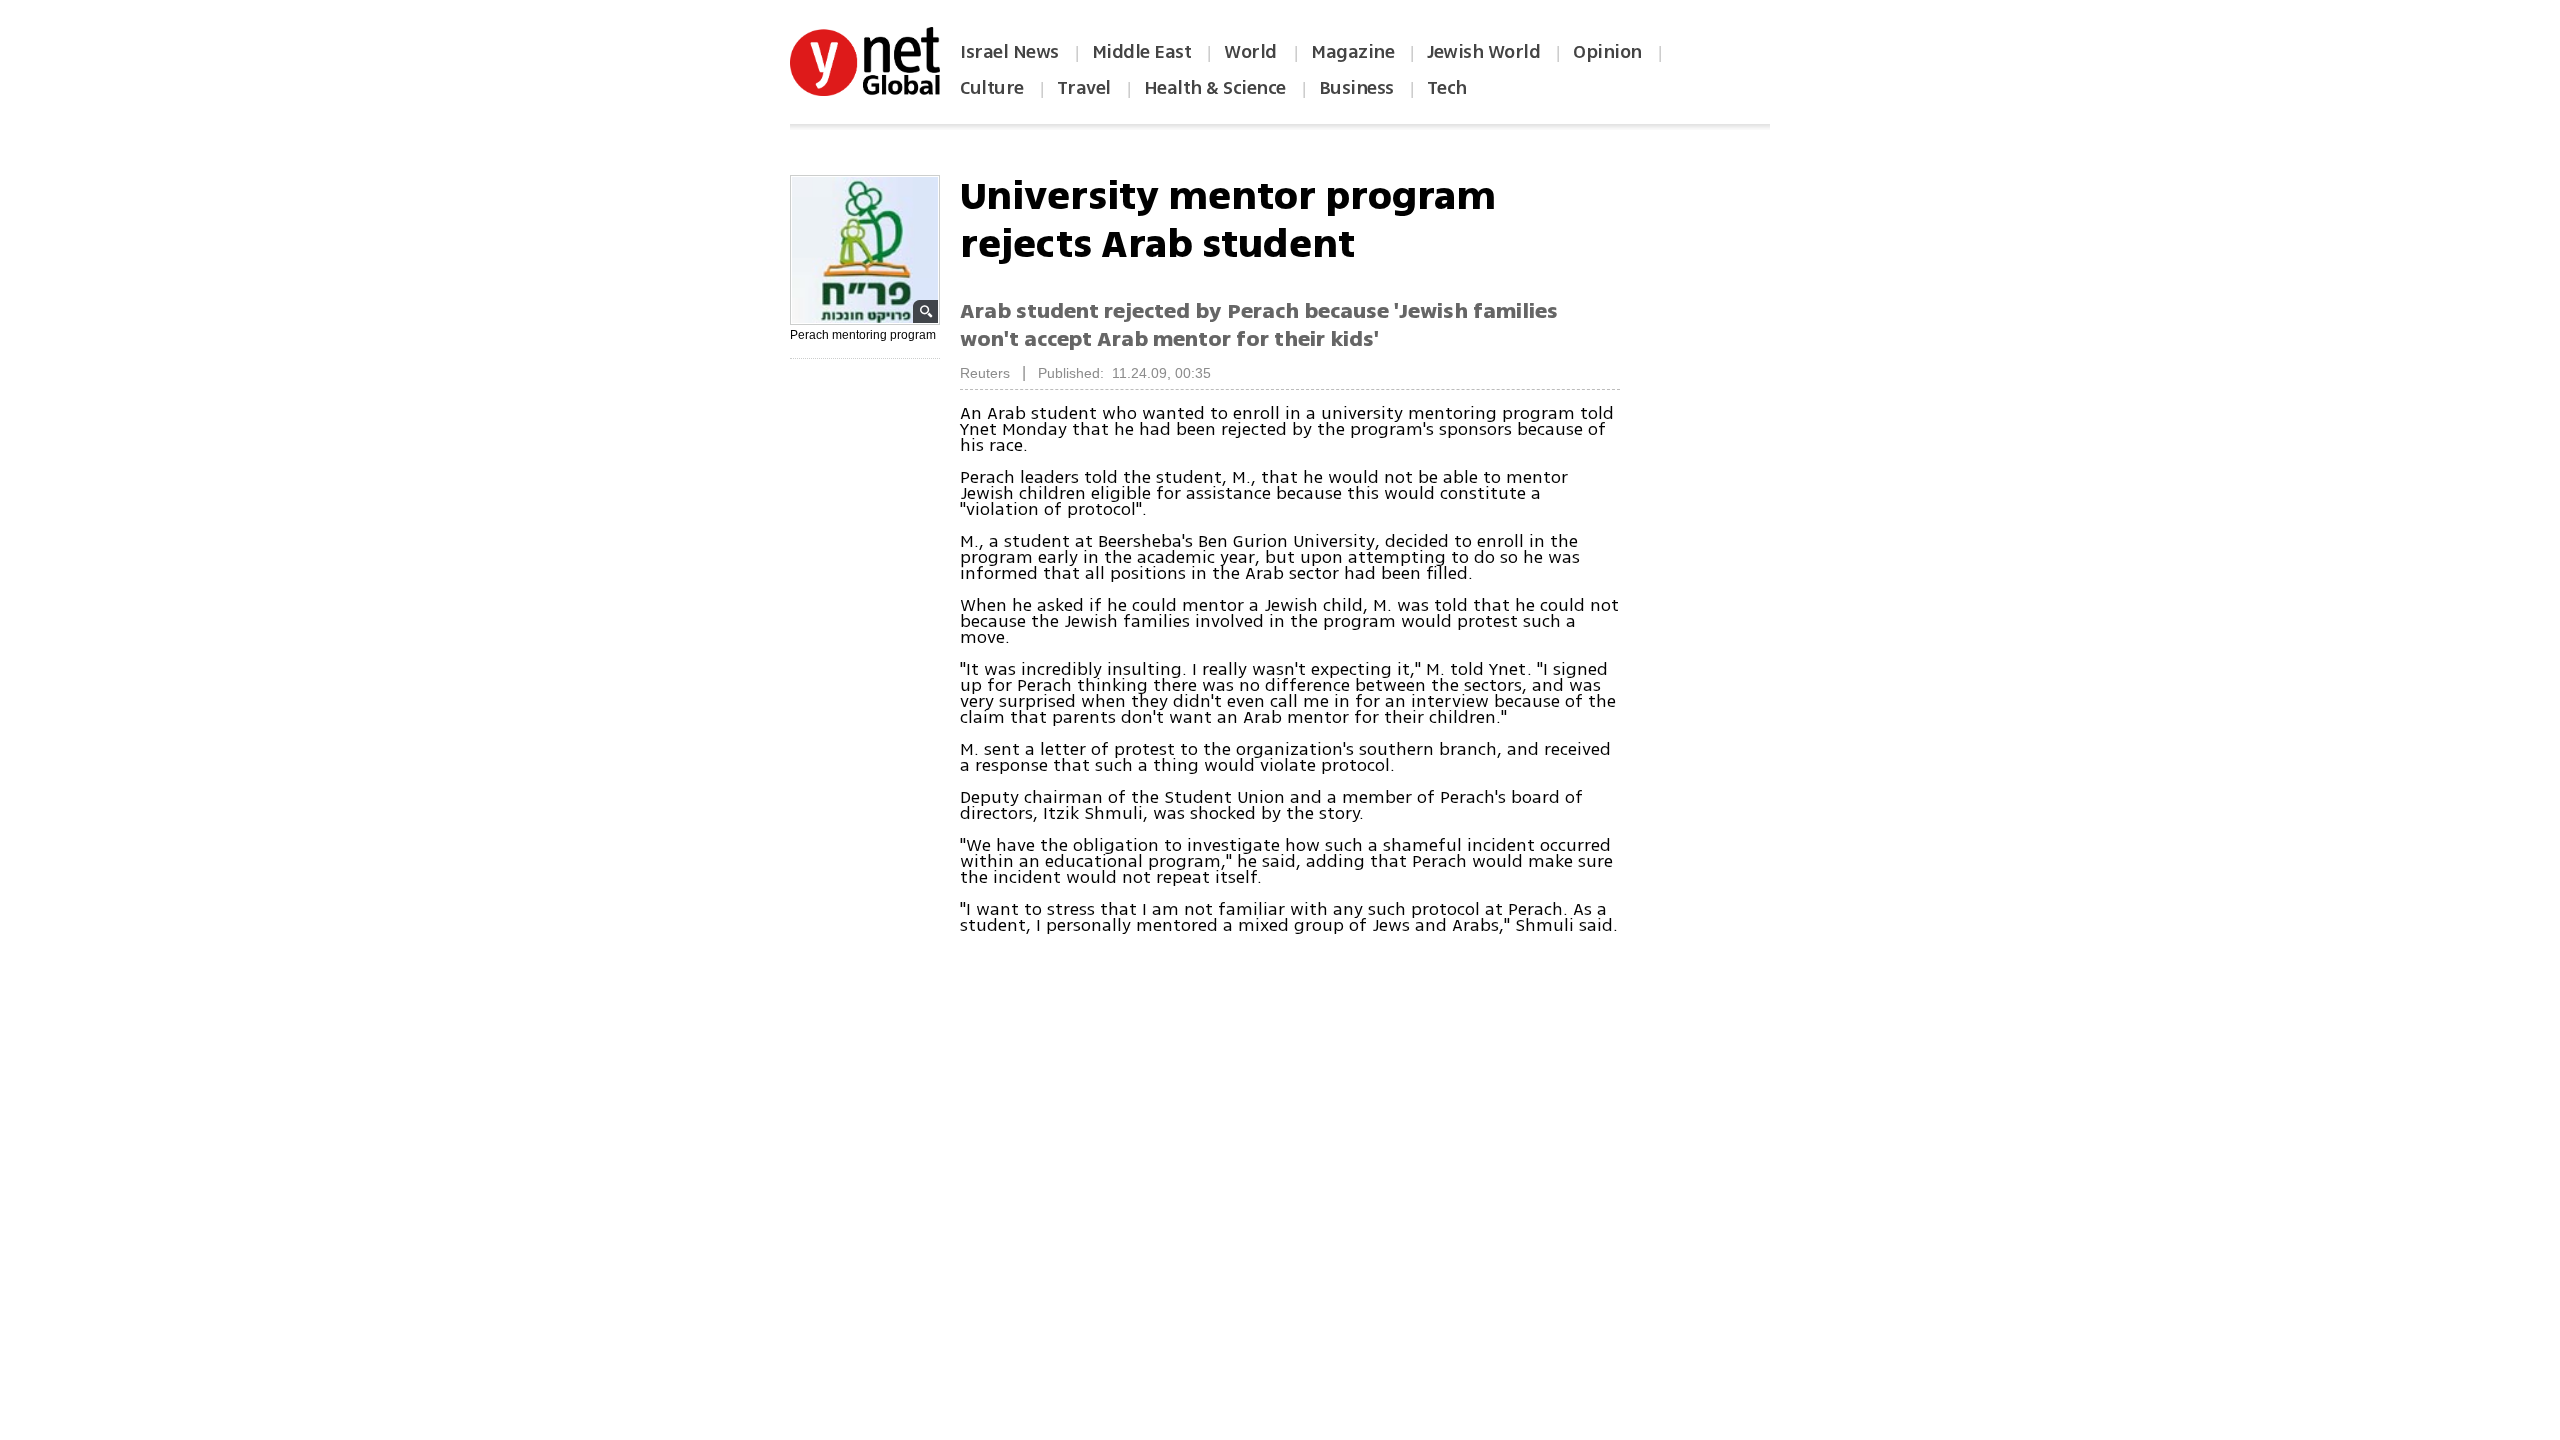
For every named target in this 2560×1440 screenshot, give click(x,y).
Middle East (1142, 52)
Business (1356, 88)
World (1252, 52)
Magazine (1352, 52)
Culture (992, 88)
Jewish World (1483, 52)
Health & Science (1215, 88)
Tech (1447, 88)
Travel (1084, 88)
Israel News (1009, 52)
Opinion (1607, 52)
